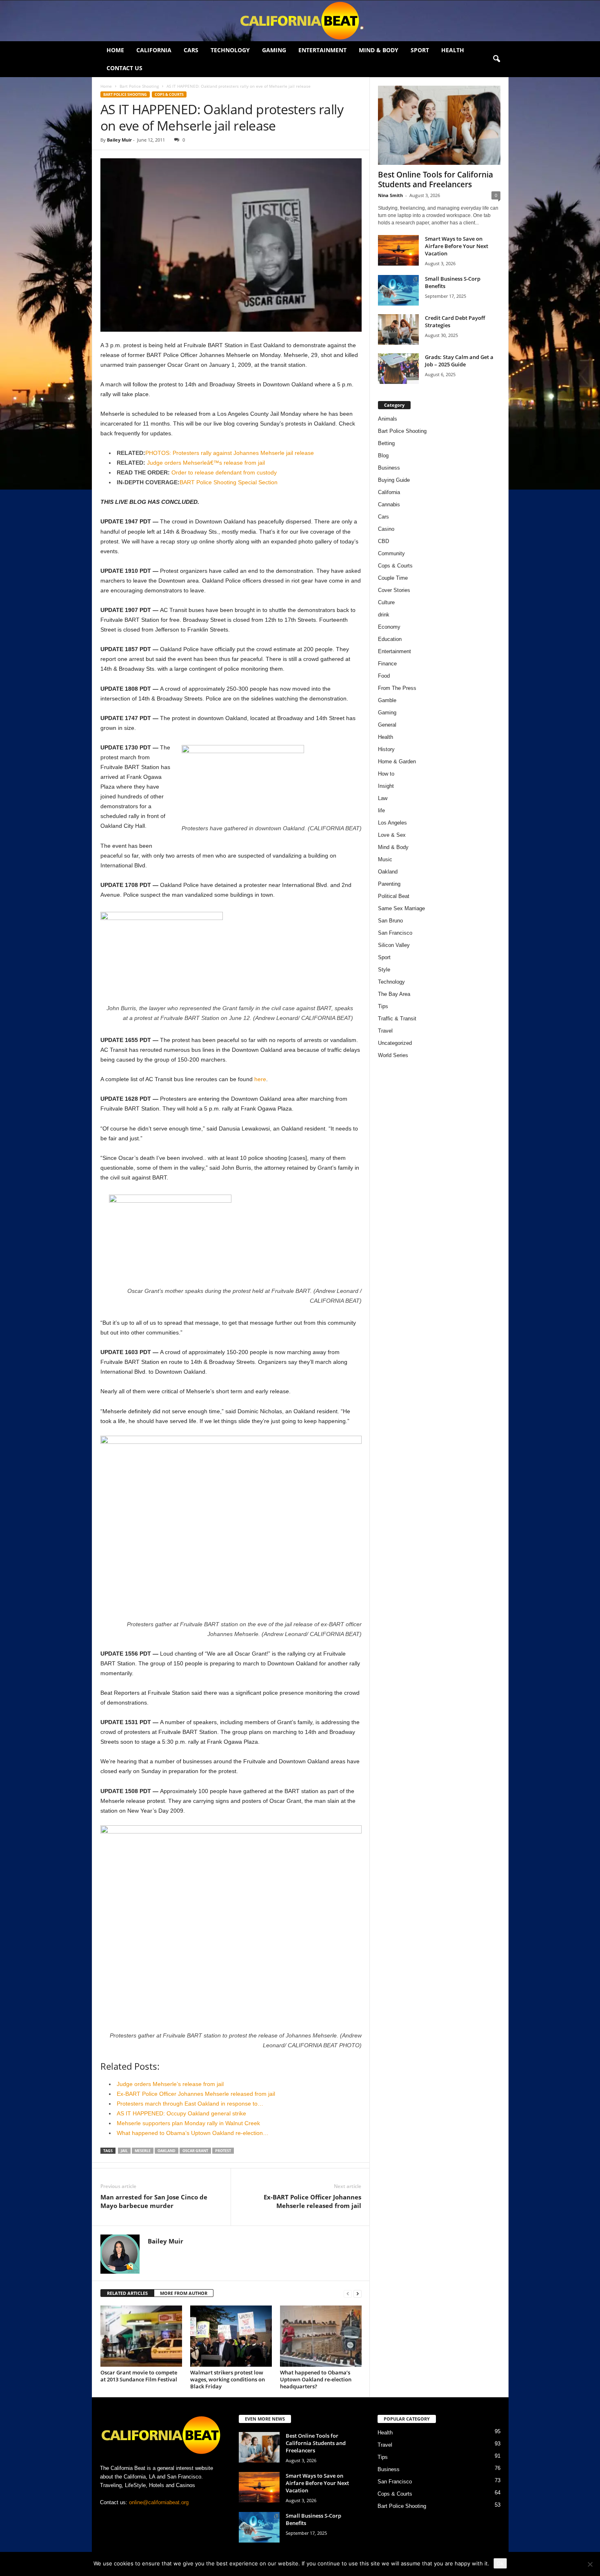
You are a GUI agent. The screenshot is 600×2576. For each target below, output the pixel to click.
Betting (386, 443)
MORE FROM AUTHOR (184, 2293)
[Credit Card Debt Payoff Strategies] (398, 329)
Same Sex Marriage (401, 908)
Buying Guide (394, 480)
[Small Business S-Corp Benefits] (398, 290)
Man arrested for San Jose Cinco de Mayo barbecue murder (154, 2201)
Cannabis (389, 504)
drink (384, 615)
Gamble (387, 700)
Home (115, 50)
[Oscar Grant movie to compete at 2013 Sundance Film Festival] (141, 2336)
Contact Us (124, 68)
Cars (191, 50)
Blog (383, 456)
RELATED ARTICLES (127, 2293)
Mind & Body (379, 50)
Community (391, 553)
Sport (420, 50)
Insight (386, 786)
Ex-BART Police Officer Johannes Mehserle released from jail (312, 2201)
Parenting (389, 884)
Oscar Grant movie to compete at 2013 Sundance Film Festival (139, 2376)
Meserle (143, 2151)
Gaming (274, 50)
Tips (383, 1006)
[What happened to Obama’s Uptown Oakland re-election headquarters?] (321, 2336)
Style (384, 970)
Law (383, 798)
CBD (383, 541)
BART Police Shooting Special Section (229, 482)
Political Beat (394, 896)
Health (453, 50)
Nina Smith (390, 195)
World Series (393, 1055)
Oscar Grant (195, 2151)
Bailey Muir (119, 140)
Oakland (167, 2151)
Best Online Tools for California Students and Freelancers (436, 180)
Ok (500, 2563)
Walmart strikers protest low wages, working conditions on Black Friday (228, 2379)
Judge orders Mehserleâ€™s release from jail (206, 463)
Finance (387, 664)
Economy (389, 627)
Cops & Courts (169, 94)
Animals (388, 419)
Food (384, 676)
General (387, 725)
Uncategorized (395, 1043)
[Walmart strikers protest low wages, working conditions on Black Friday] (231, 2336)
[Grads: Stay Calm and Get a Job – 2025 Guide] (398, 369)
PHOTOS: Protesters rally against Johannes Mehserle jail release (230, 453)
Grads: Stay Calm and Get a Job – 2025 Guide (459, 361)
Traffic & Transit (397, 1019)
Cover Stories (394, 590)
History (386, 749)
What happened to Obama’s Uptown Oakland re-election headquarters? (316, 2379)
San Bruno (390, 921)
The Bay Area (394, 994)
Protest (223, 2151)
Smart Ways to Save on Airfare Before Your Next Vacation (457, 246)
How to (386, 774)
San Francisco (395, 933)
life (381, 810)
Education (390, 639)
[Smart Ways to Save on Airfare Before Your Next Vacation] (398, 250)
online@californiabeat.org (159, 2502)
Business (389, 468)
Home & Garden (397, 761)
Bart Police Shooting (139, 86)
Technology (230, 50)
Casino (386, 529)
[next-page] (358, 2293)
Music (385, 859)
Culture (386, 602)
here (260, 1079)
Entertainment (322, 50)
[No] (590, 2564)
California (154, 50)
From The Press (397, 688)
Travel (385, 1031)
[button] (496, 59)
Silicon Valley (394, 945)
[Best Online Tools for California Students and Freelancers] (439, 125)
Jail (124, 2151)
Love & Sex (392, 835)
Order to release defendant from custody (224, 472)
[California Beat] (300, 21)
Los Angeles (392, 823)
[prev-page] (348, 2293)
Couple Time (393, 578)
